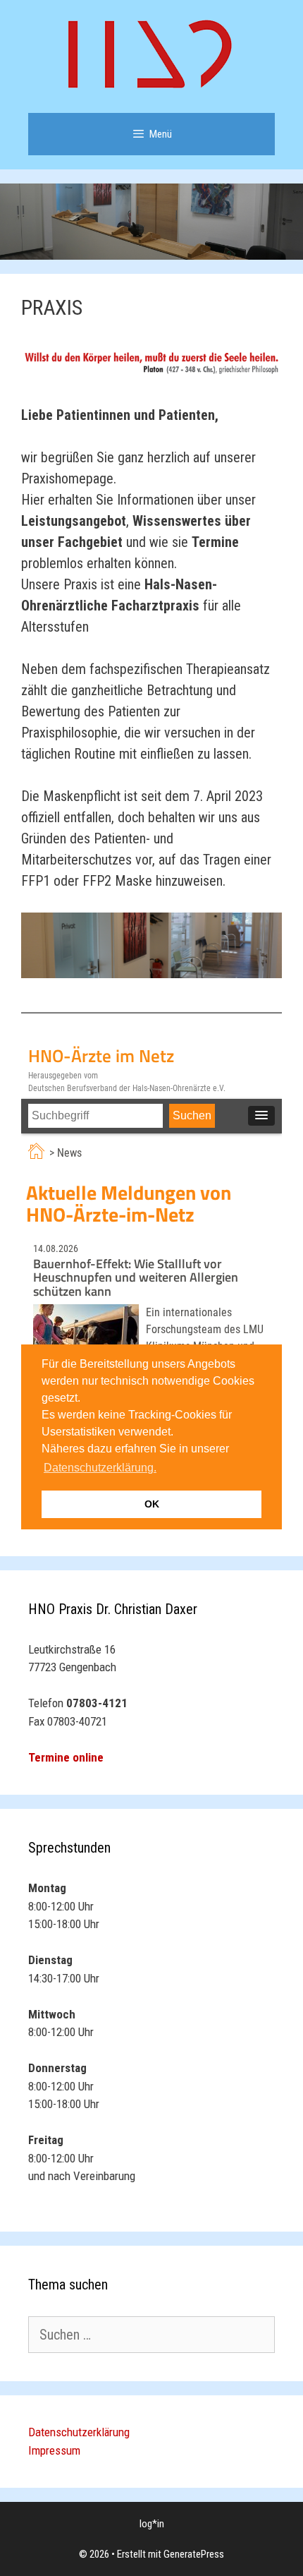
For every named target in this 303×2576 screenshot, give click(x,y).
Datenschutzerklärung (79, 2432)
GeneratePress (194, 2554)
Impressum (54, 2450)
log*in (152, 2524)
